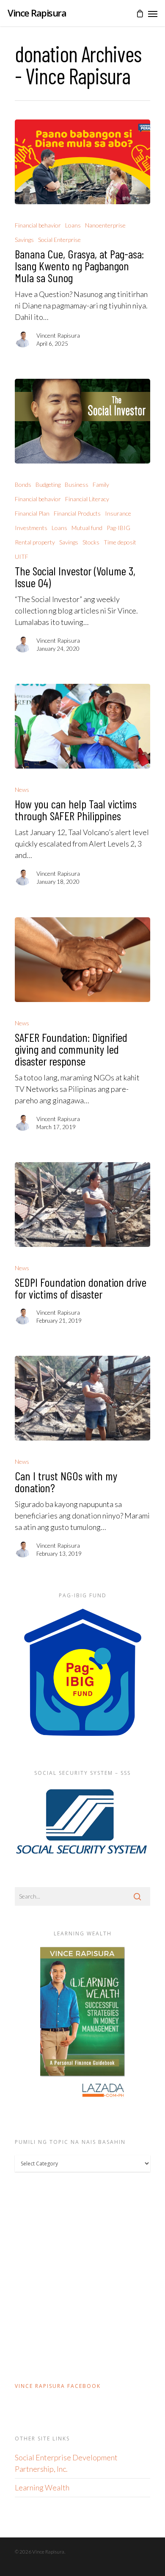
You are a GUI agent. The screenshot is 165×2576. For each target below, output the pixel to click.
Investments (31, 528)
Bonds (23, 484)
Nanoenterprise (105, 225)
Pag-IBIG (118, 528)
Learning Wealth (42, 2487)
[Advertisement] (82, 2276)
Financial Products (77, 513)
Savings (24, 240)
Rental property (35, 542)
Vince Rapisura (37, 13)
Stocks (91, 542)
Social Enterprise (59, 240)
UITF (22, 557)
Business (77, 484)
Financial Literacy (87, 499)
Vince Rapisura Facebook (58, 2386)
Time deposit (120, 542)
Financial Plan (32, 513)
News (22, 790)
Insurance (118, 513)
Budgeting (48, 484)
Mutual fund (87, 528)
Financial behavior (38, 225)
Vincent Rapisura (58, 335)
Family (101, 484)
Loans (73, 225)
